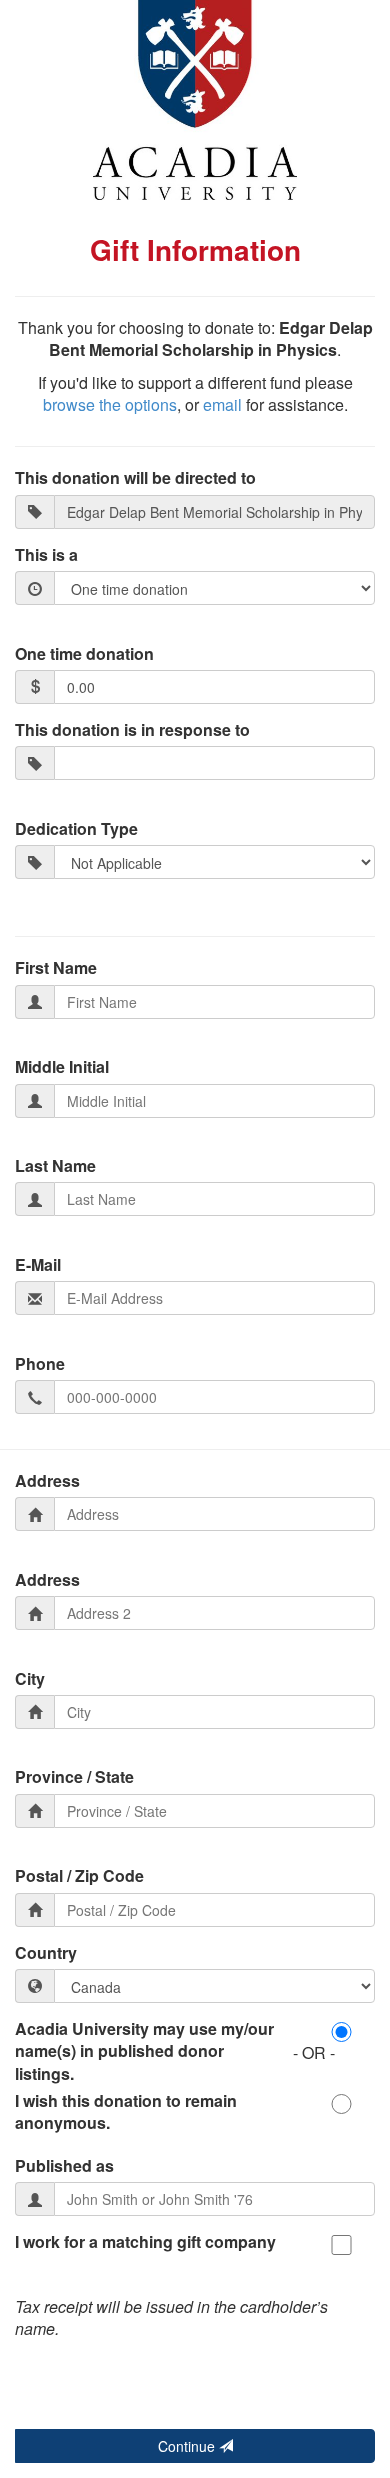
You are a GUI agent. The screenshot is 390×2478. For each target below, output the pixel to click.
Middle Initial (62, 1067)
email (222, 404)
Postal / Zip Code (79, 1876)
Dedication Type (76, 829)
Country (46, 1953)
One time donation (84, 654)
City (30, 1679)
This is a (46, 555)
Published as (64, 2166)
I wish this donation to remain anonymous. (126, 2112)
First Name (56, 968)
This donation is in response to (132, 730)
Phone (40, 1364)
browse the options (110, 404)
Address (47, 1481)
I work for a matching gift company (145, 2242)
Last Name (55, 1166)
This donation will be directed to (135, 478)
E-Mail (38, 1265)
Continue (188, 2446)
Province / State (74, 1777)
